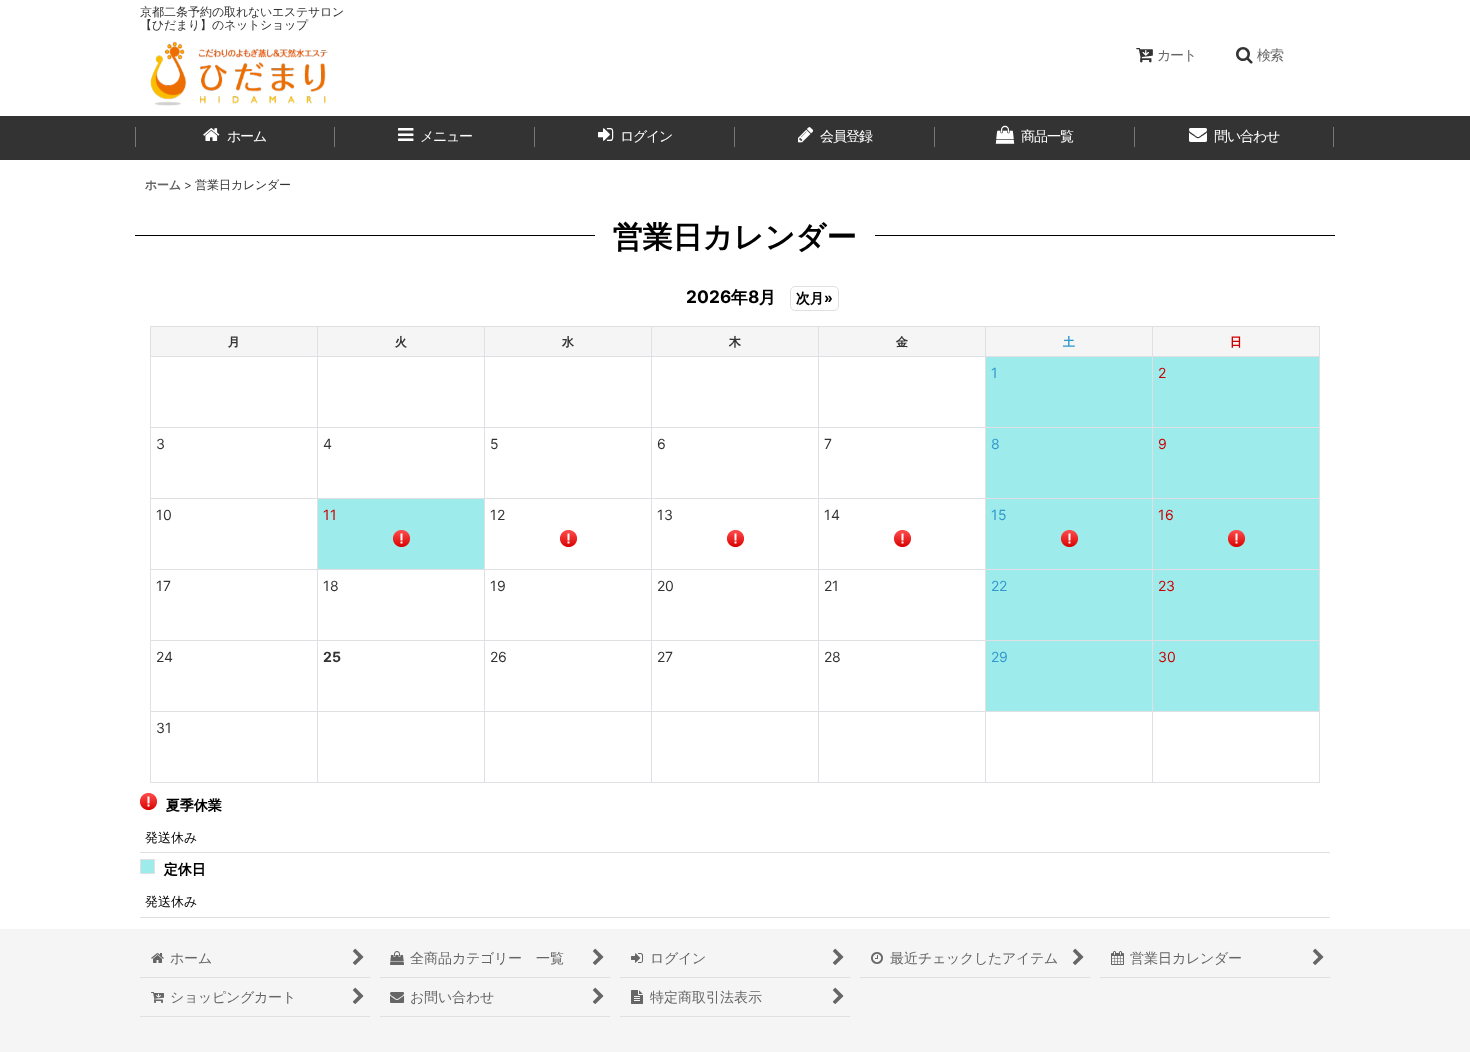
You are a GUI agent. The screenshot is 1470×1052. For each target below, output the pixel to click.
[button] (1259, 55)
